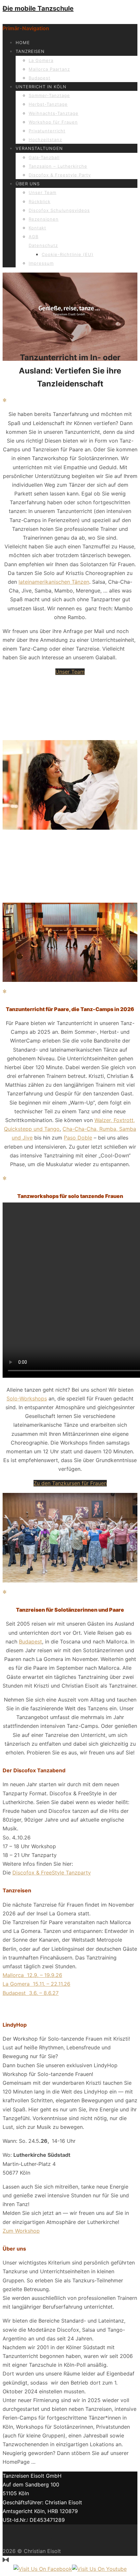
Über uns (28, 184)
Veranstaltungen (39, 148)
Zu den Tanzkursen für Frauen (70, 1483)
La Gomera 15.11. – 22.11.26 (36, 1984)
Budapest (40, 78)
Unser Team (42, 192)
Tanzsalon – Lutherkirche (58, 166)
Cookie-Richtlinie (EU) (68, 254)
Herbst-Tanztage (48, 104)
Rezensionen (44, 219)
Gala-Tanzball (44, 157)
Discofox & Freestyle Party (60, 175)
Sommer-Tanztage (49, 95)
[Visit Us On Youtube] (99, 2569)
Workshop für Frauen (53, 122)
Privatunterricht (47, 131)
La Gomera (41, 60)
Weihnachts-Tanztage (54, 113)
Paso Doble (78, 1138)
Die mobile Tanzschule (38, 8)
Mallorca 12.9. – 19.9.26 (32, 1975)
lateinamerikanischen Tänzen (54, 582)
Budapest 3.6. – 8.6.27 (31, 1993)
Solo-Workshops (27, 1398)
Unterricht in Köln (41, 87)
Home (23, 43)
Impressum (41, 263)
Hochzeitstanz (45, 140)
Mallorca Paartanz (49, 69)
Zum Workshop (21, 2231)
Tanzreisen (30, 51)
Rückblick (40, 201)
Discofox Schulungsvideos (59, 210)
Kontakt (37, 228)
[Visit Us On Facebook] (43, 2569)
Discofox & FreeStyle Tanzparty (52, 1873)
